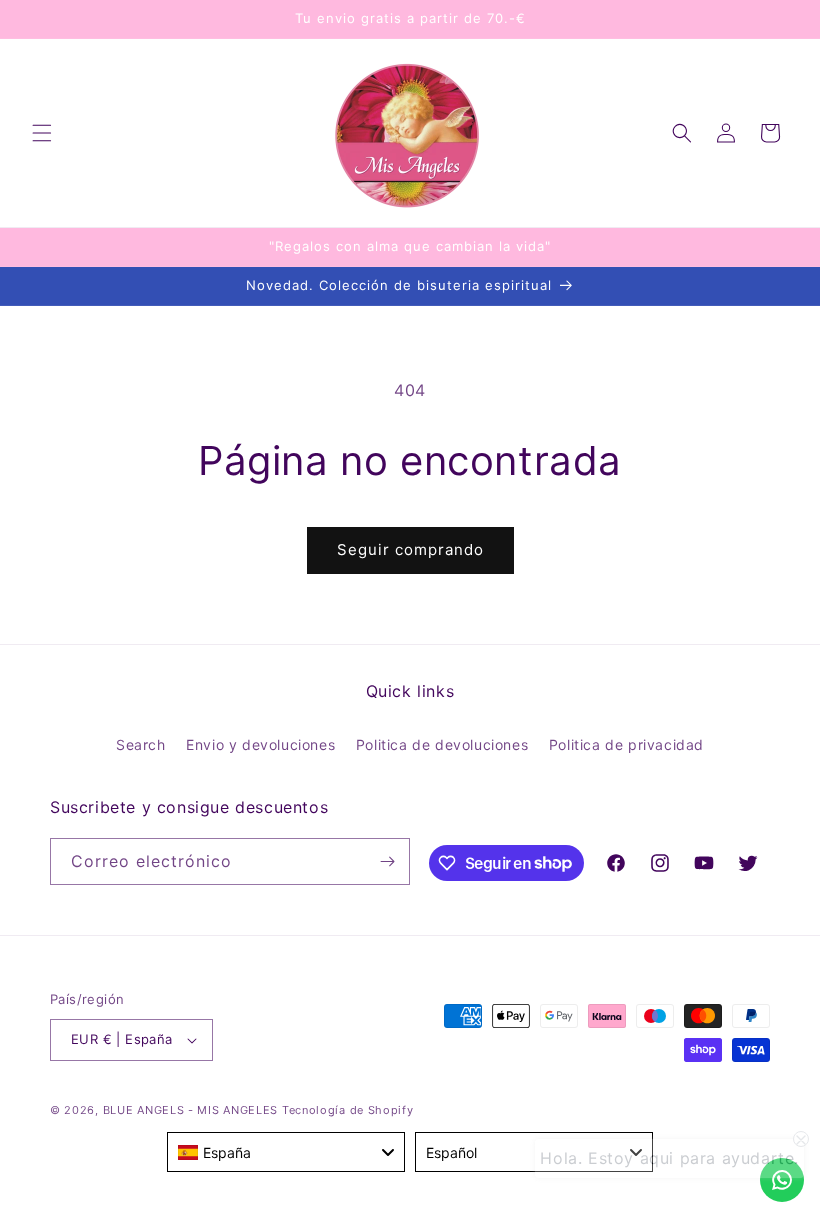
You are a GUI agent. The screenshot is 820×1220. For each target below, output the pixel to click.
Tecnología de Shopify (348, 1110)
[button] (42, 133)
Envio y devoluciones (260, 744)
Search (141, 744)
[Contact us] (782, 1180)
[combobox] (286, 1152)
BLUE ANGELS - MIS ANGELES (191, 1110)
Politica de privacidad (626, 744)
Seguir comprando (410, 549)
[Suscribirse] (387, 861)
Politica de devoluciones (442, 744)
